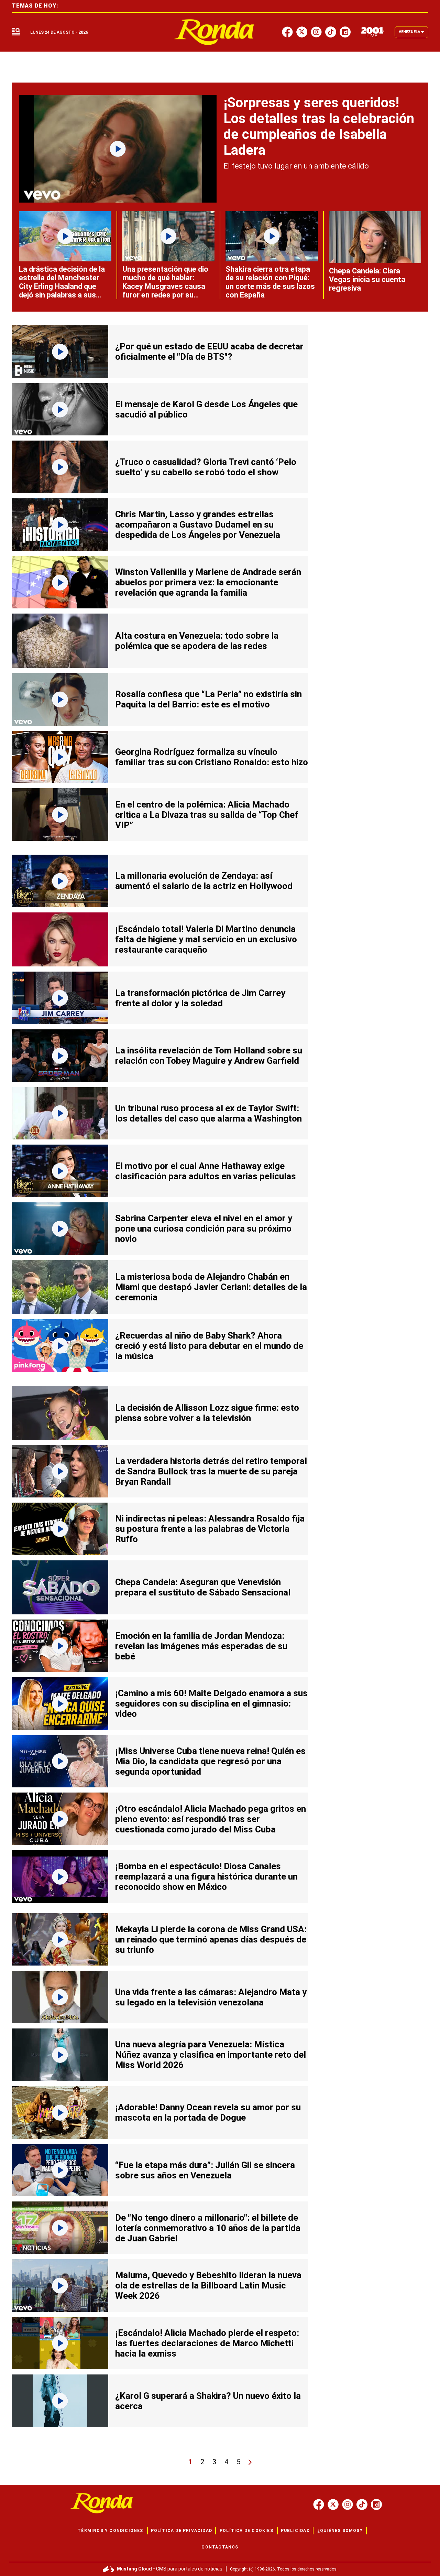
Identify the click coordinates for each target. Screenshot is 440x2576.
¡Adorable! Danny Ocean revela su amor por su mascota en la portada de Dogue (208, 2112)
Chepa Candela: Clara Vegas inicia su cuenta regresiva (367, 279)
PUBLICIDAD (295, 2531)
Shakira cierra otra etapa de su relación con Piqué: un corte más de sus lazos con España (270, 282)
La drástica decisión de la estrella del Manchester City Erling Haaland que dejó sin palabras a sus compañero (62, 286)
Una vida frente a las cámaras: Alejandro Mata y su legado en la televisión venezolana (211, 1997)
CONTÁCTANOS (220, 2547)
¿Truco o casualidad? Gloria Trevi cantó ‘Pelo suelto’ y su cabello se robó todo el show (206, 467)
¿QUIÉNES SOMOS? (340, 2531)
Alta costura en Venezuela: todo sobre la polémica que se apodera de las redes (197, 641)
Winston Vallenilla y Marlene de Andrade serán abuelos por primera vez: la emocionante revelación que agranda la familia (208, 582)
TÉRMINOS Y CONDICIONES (110, 2531)
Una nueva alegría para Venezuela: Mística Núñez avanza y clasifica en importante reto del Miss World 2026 (211, 2055)
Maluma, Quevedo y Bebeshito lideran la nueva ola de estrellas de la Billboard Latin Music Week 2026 (208, 2285)
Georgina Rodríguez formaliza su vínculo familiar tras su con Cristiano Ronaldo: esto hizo (212, 757)
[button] (16, 32)
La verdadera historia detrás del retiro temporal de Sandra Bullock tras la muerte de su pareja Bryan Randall (211, 1471)
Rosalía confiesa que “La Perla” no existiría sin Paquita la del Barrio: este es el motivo (208, 699)
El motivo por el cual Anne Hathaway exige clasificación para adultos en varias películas (206, 1171)
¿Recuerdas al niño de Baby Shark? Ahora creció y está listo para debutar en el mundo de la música (209, 1346)
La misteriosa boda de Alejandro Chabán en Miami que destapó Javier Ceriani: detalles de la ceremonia (211, 1287)
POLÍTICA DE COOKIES (246, 2531)
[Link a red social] (319, 2504)
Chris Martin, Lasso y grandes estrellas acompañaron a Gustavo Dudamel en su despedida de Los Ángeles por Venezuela (198, 524)
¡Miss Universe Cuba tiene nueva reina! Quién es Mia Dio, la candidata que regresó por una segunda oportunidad (210, 1761)
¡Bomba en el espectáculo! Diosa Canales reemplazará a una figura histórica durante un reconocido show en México (206, 1876)
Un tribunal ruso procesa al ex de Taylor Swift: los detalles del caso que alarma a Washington (208, 1113)
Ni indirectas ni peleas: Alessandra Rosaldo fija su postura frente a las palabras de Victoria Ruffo (210, 1529)
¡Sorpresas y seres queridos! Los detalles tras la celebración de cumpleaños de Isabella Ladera (319, 126)
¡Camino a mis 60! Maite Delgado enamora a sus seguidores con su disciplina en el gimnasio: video (211, 1703)
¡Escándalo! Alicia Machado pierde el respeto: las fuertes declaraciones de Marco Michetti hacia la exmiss (207, 2343)
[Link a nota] (118, 149)
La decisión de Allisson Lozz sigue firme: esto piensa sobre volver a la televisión (207, 1413)
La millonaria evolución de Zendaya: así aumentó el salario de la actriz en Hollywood (204, 881)
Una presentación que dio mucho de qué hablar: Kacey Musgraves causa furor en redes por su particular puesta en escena (165, 291)
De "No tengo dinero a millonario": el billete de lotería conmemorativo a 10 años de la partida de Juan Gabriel (208, 2228)
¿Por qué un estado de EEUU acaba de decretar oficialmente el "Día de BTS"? (209, 351)
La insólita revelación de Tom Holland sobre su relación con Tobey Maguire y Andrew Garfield (209, 1056)
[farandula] (214, 32)
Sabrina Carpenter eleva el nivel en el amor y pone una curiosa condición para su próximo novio (204, 1229)
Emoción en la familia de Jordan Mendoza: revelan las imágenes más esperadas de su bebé (201, 1646)
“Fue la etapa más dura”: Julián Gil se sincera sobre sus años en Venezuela (205, 2170)
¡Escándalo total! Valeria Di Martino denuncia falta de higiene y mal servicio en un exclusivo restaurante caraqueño (206, 939)
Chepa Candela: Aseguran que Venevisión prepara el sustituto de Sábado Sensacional (203, 1587)
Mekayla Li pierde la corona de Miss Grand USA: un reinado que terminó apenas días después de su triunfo (211, 1939)
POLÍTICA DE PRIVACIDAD (181, 2531)
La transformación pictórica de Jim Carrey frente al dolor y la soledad (200, 998)
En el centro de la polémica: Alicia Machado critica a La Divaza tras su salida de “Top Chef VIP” (207, 815)
